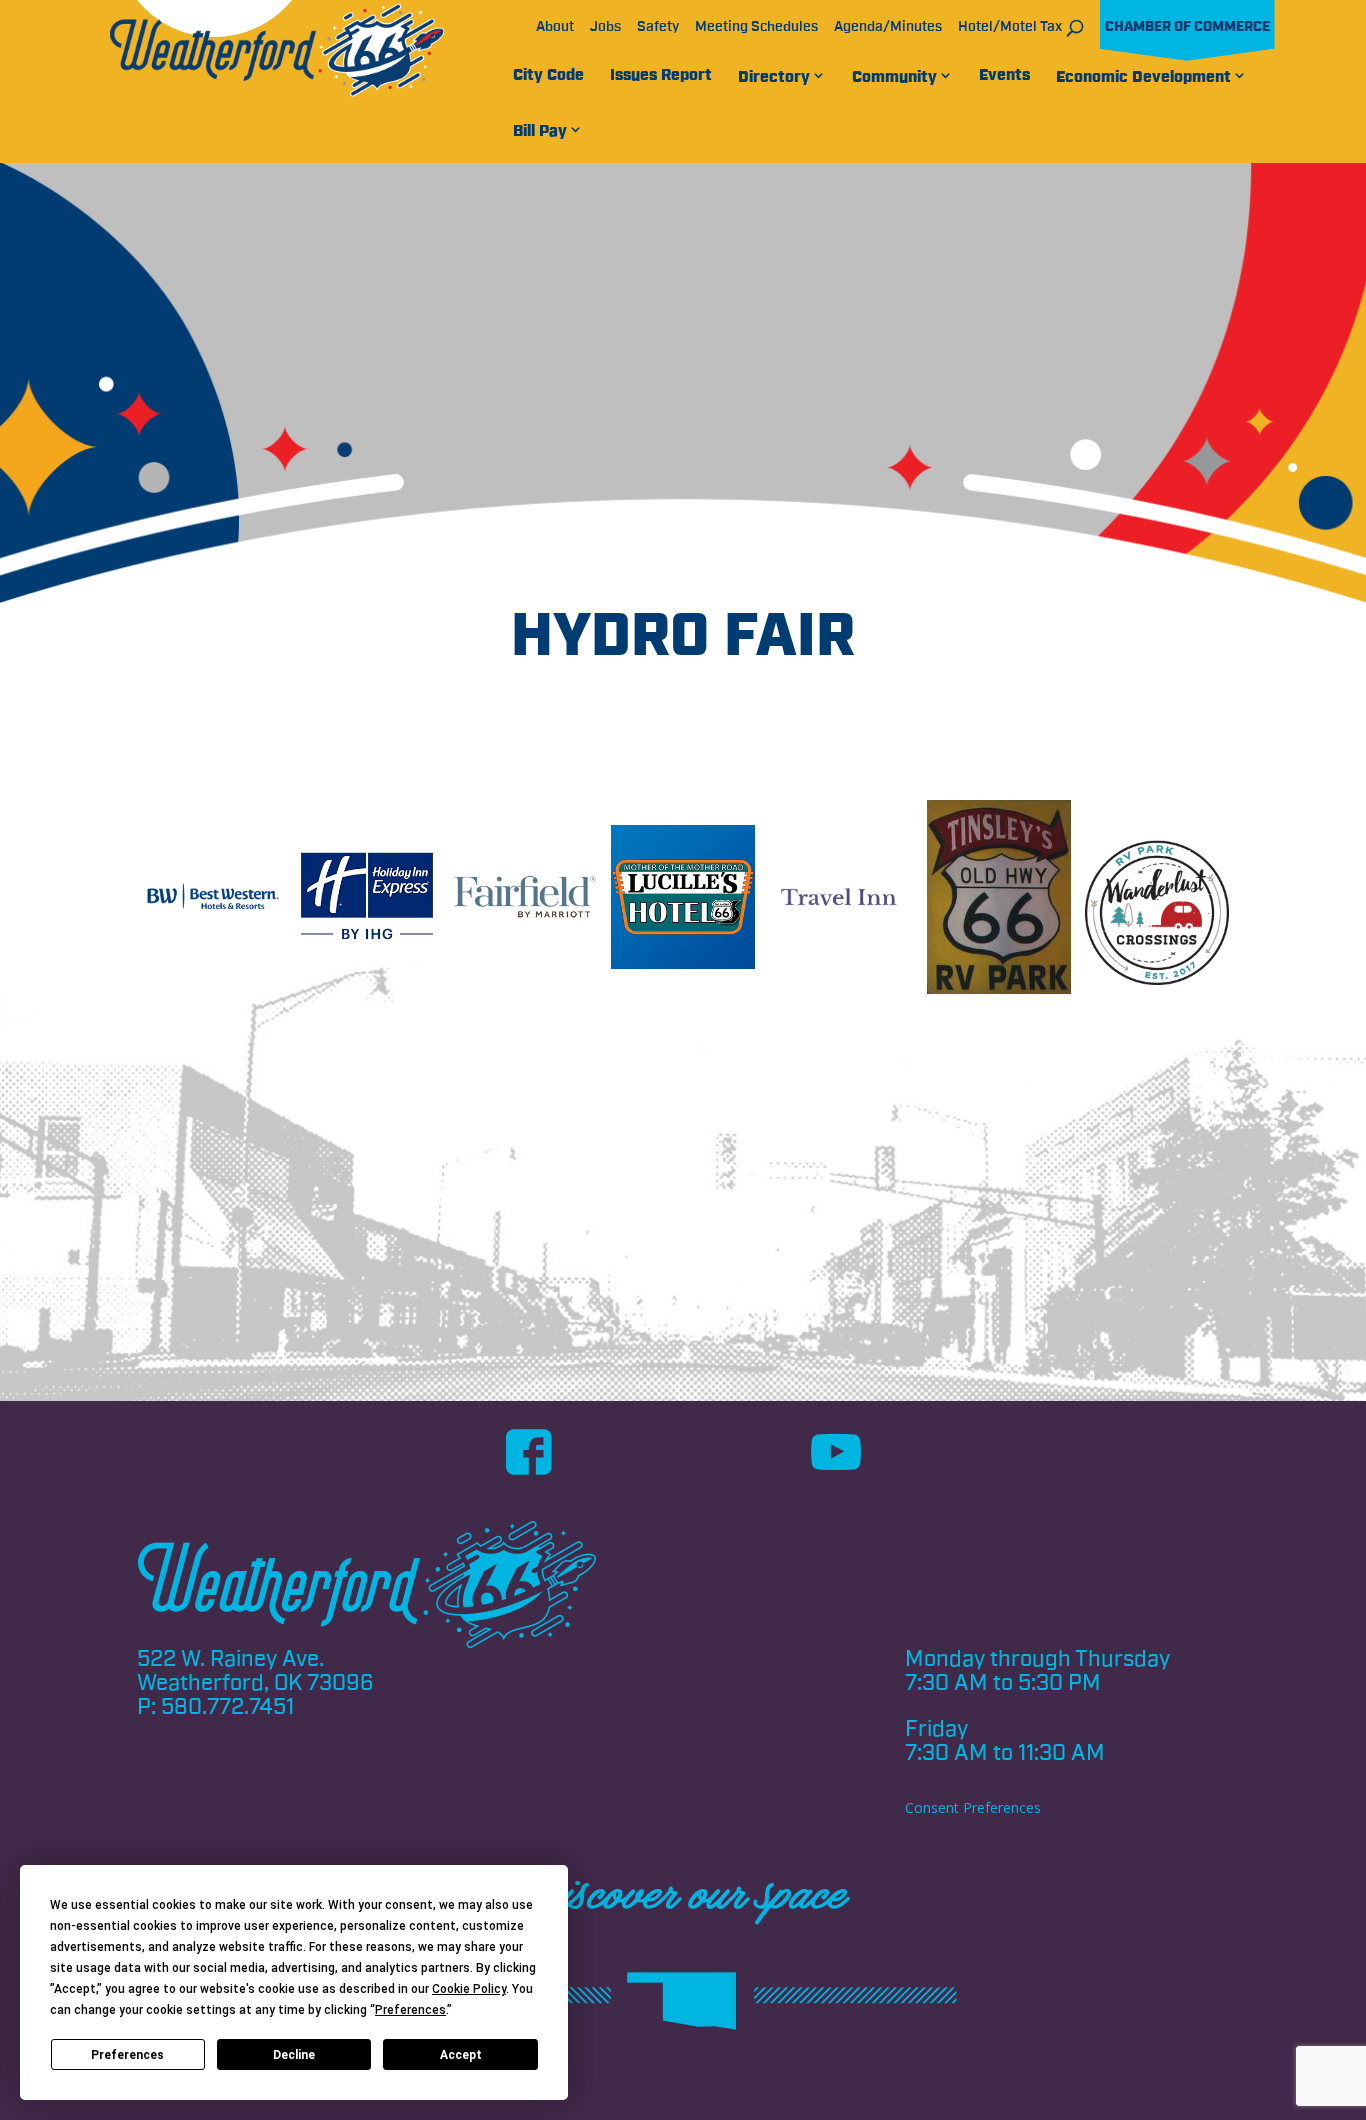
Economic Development (1143, 77)
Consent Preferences (973, 1807)
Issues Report (661, 75)
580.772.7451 (227, 1707)
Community (894, 77)
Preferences (127, 2055)
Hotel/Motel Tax (1010, 27)
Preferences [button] (410, 2010)
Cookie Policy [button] (469, 1989)
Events (1004, 75)
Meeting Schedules (756, 27)
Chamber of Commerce (1187, 27)
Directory (774, 77)
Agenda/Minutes (888, 27)
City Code (548, 75)
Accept (461, 2055)
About (555, 27)
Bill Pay (540, 131)
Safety (658, 27)
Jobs (605, 27)
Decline (294, 2055)
